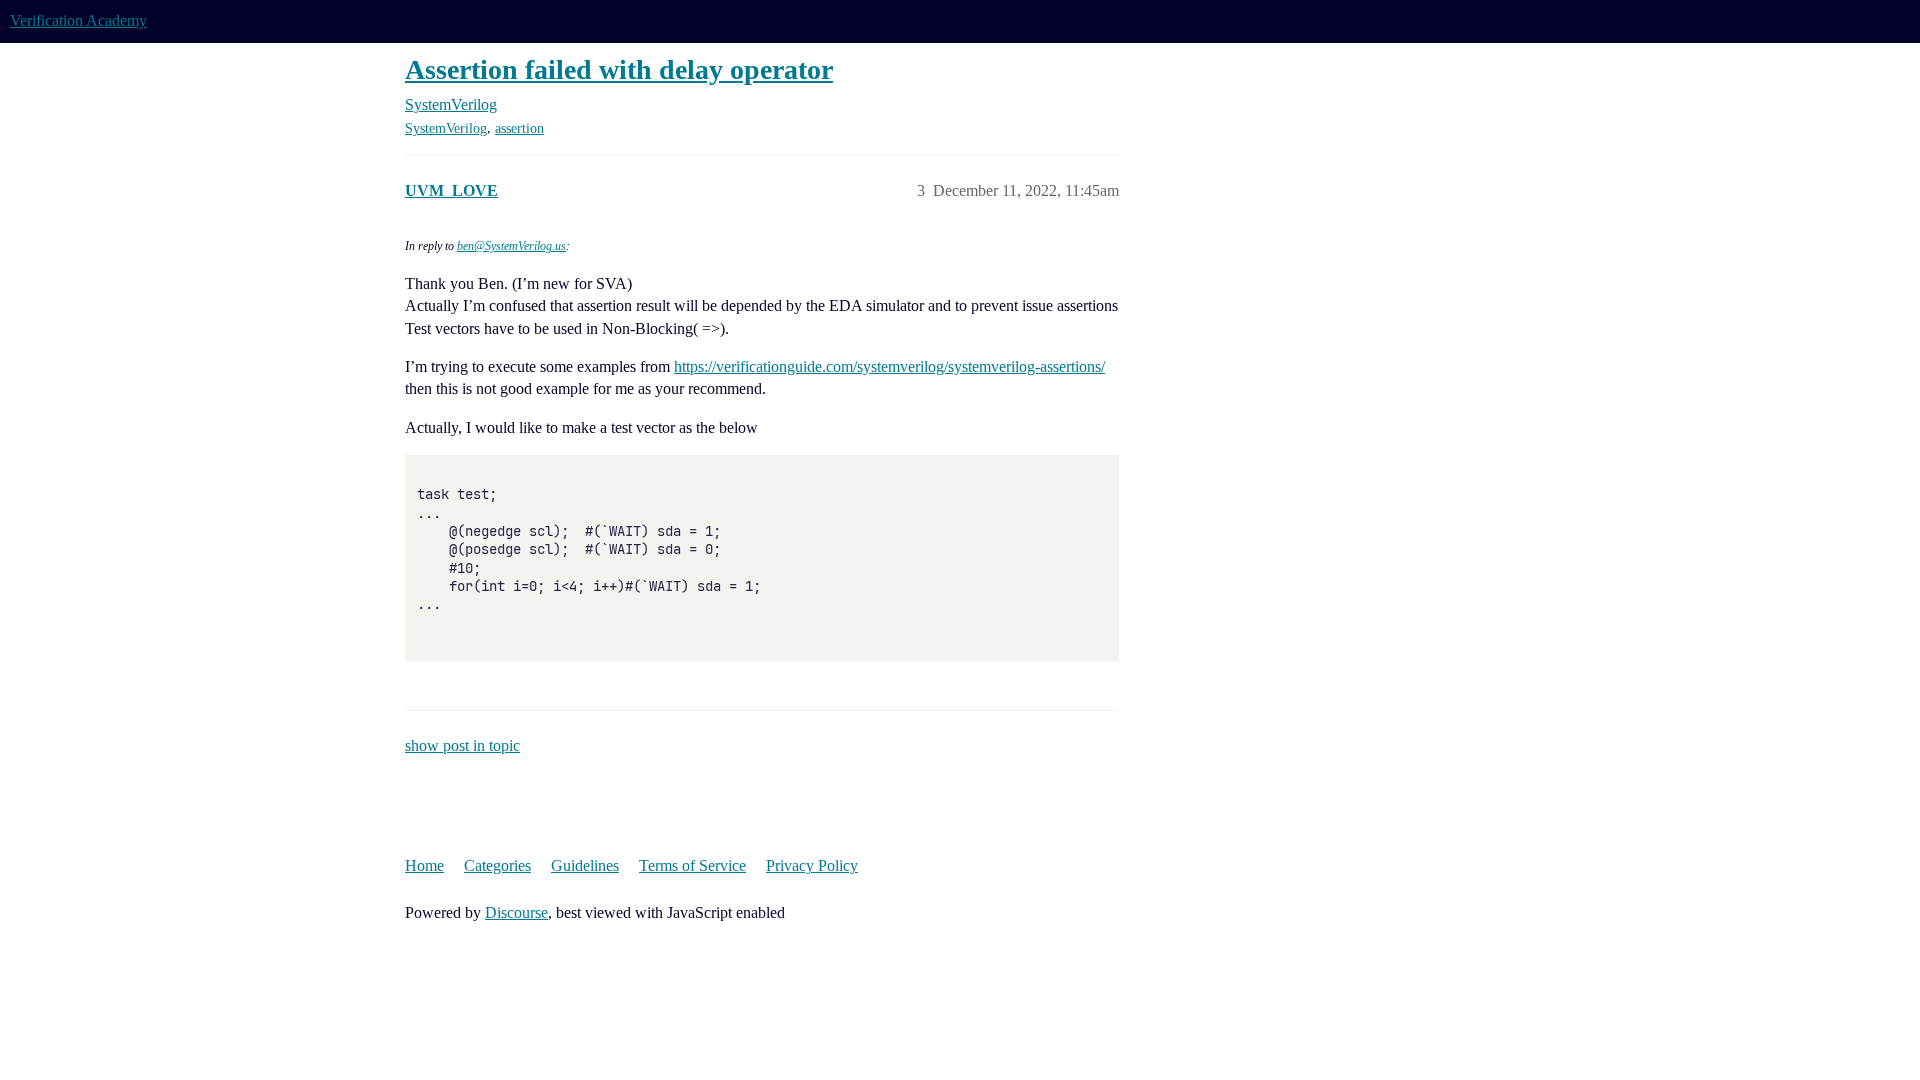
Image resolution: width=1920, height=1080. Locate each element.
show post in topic (462, 745)
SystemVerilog (446, 128)
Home (424, 865)
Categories (497, 865)
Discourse (516, 912)
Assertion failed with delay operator (619, 69)
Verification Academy (78, 20)
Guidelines (585, 865)
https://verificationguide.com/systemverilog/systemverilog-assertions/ (889, 366)
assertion (519, 128)
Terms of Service (692, 865)
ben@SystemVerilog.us (511, 246)
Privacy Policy (812, 865)
